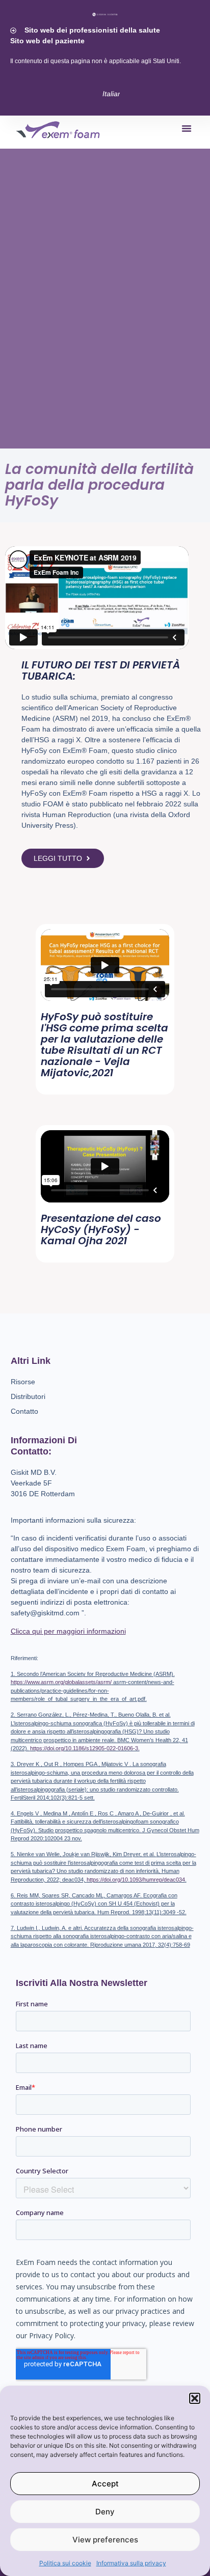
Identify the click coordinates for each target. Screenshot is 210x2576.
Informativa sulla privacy (131, 2563)
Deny (105, 2512)
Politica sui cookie (65, 2563)
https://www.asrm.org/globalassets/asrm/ (61, 1682)
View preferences (105, 2540)
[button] (195, 2398)
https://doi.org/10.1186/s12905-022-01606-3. (85, 1748)
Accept (105, 2484)
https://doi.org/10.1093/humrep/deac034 (136, 1880)
